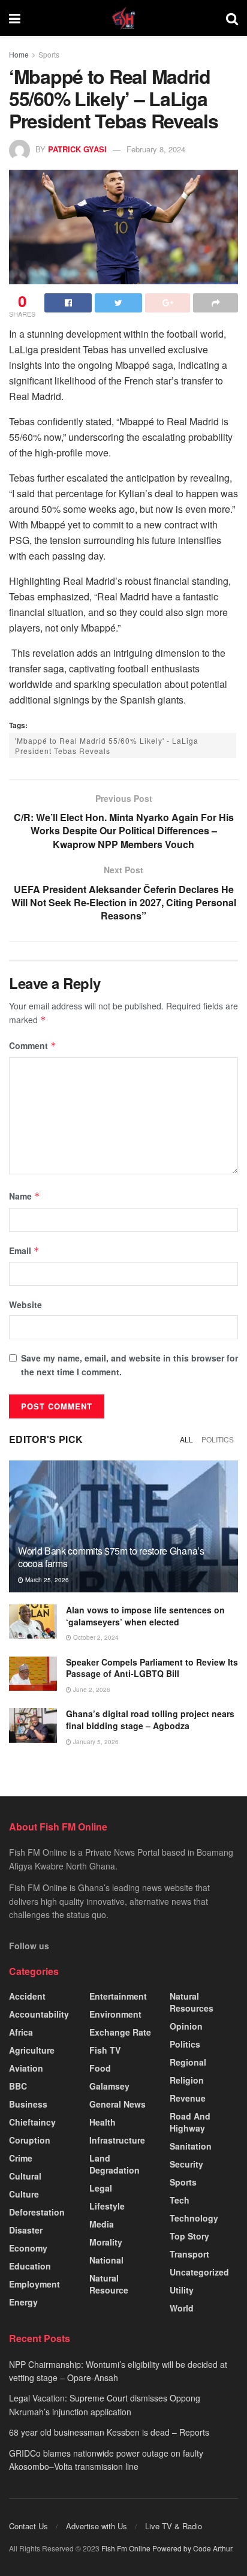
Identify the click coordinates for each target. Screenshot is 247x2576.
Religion (187, 2080)
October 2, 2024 (95, 1637)
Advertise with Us (97, 2526)
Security (186, 2164)
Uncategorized (199, 2272)
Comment (33, 1045)
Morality (106, 2242)
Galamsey (109, 2086)
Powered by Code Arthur (192, 2548)
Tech (180, 2200)
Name (25, 1196)
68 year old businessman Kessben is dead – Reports (109, 2432)
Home (19, 54)
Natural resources (192, 2002)
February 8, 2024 (156, 149)
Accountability (39, 2014)
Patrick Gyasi (77, 149)
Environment (115, 2014)
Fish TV (105, 2050)
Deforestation (37, 2212)
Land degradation (115, 2164)
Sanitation (191, 2146)
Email (24, 1251)
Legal (101, 2188)
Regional (188, 2062)
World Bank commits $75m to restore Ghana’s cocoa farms (111, 1557)
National (106, 2260)
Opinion (186, 2026)
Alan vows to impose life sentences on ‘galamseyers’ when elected (145, 1616)
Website (25, 1304)
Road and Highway (190, 2122)
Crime (21, 2158)
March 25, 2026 (46, 1580)
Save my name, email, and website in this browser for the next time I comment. (129, 1364)
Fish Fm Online (127, 2548)
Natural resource (109, 2284)
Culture (24, 2194)
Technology (194, 2218)
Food (100, 2068)
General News (118, 2104)
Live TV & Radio (174, 2526)
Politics (218, 1439)
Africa (21, 2032)
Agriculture (32, 2050)
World (182, 2308)
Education (30, 2266)
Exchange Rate (120, 2032)
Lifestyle (107, 2206)
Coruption (30, 2140)
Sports (49, 54)
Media (102, 2224)
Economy (28, 2248)
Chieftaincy (32, 2122)
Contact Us (28, 2526)
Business (28, 2104)
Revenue (188, 2098)
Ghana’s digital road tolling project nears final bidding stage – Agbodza (150, 1720)
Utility (182, 2290)
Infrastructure (117, 2140)
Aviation (26, 2068)
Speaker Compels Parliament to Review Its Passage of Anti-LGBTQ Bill (152, 1668)
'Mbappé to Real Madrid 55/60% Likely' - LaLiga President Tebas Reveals (107, 746)
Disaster (26, 2230)
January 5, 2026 (95, 1742)
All (186, 1439)
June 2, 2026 (91, 1690)
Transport (189, 2254)
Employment (34, 2284)
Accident (27, 1996)
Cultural (25, 2176)
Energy (23, 2302)
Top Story (189, 2236)
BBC (18, 2086)
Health (103, 2122)
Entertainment (118, 1996)
